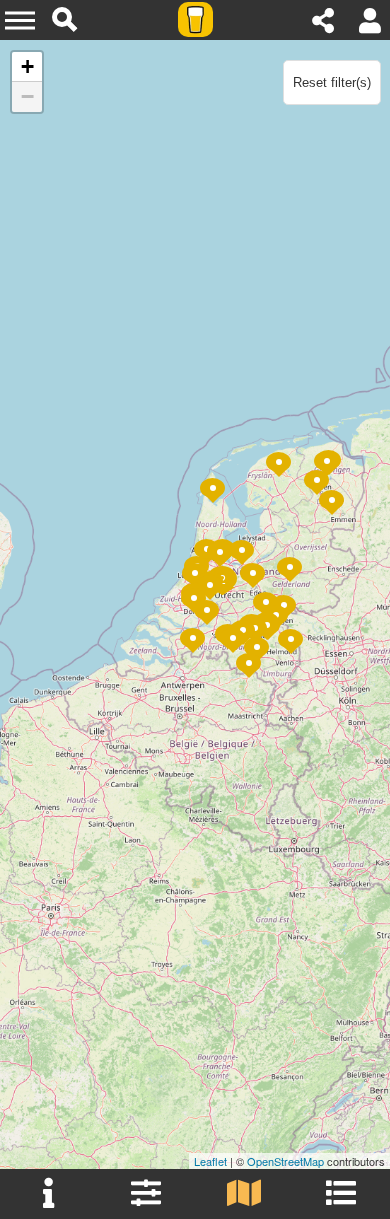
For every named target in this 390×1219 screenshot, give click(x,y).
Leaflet (210, 1161)
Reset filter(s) (332, 82)
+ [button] (27, 66)
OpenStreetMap (285, 1161)
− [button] (27, 96)
